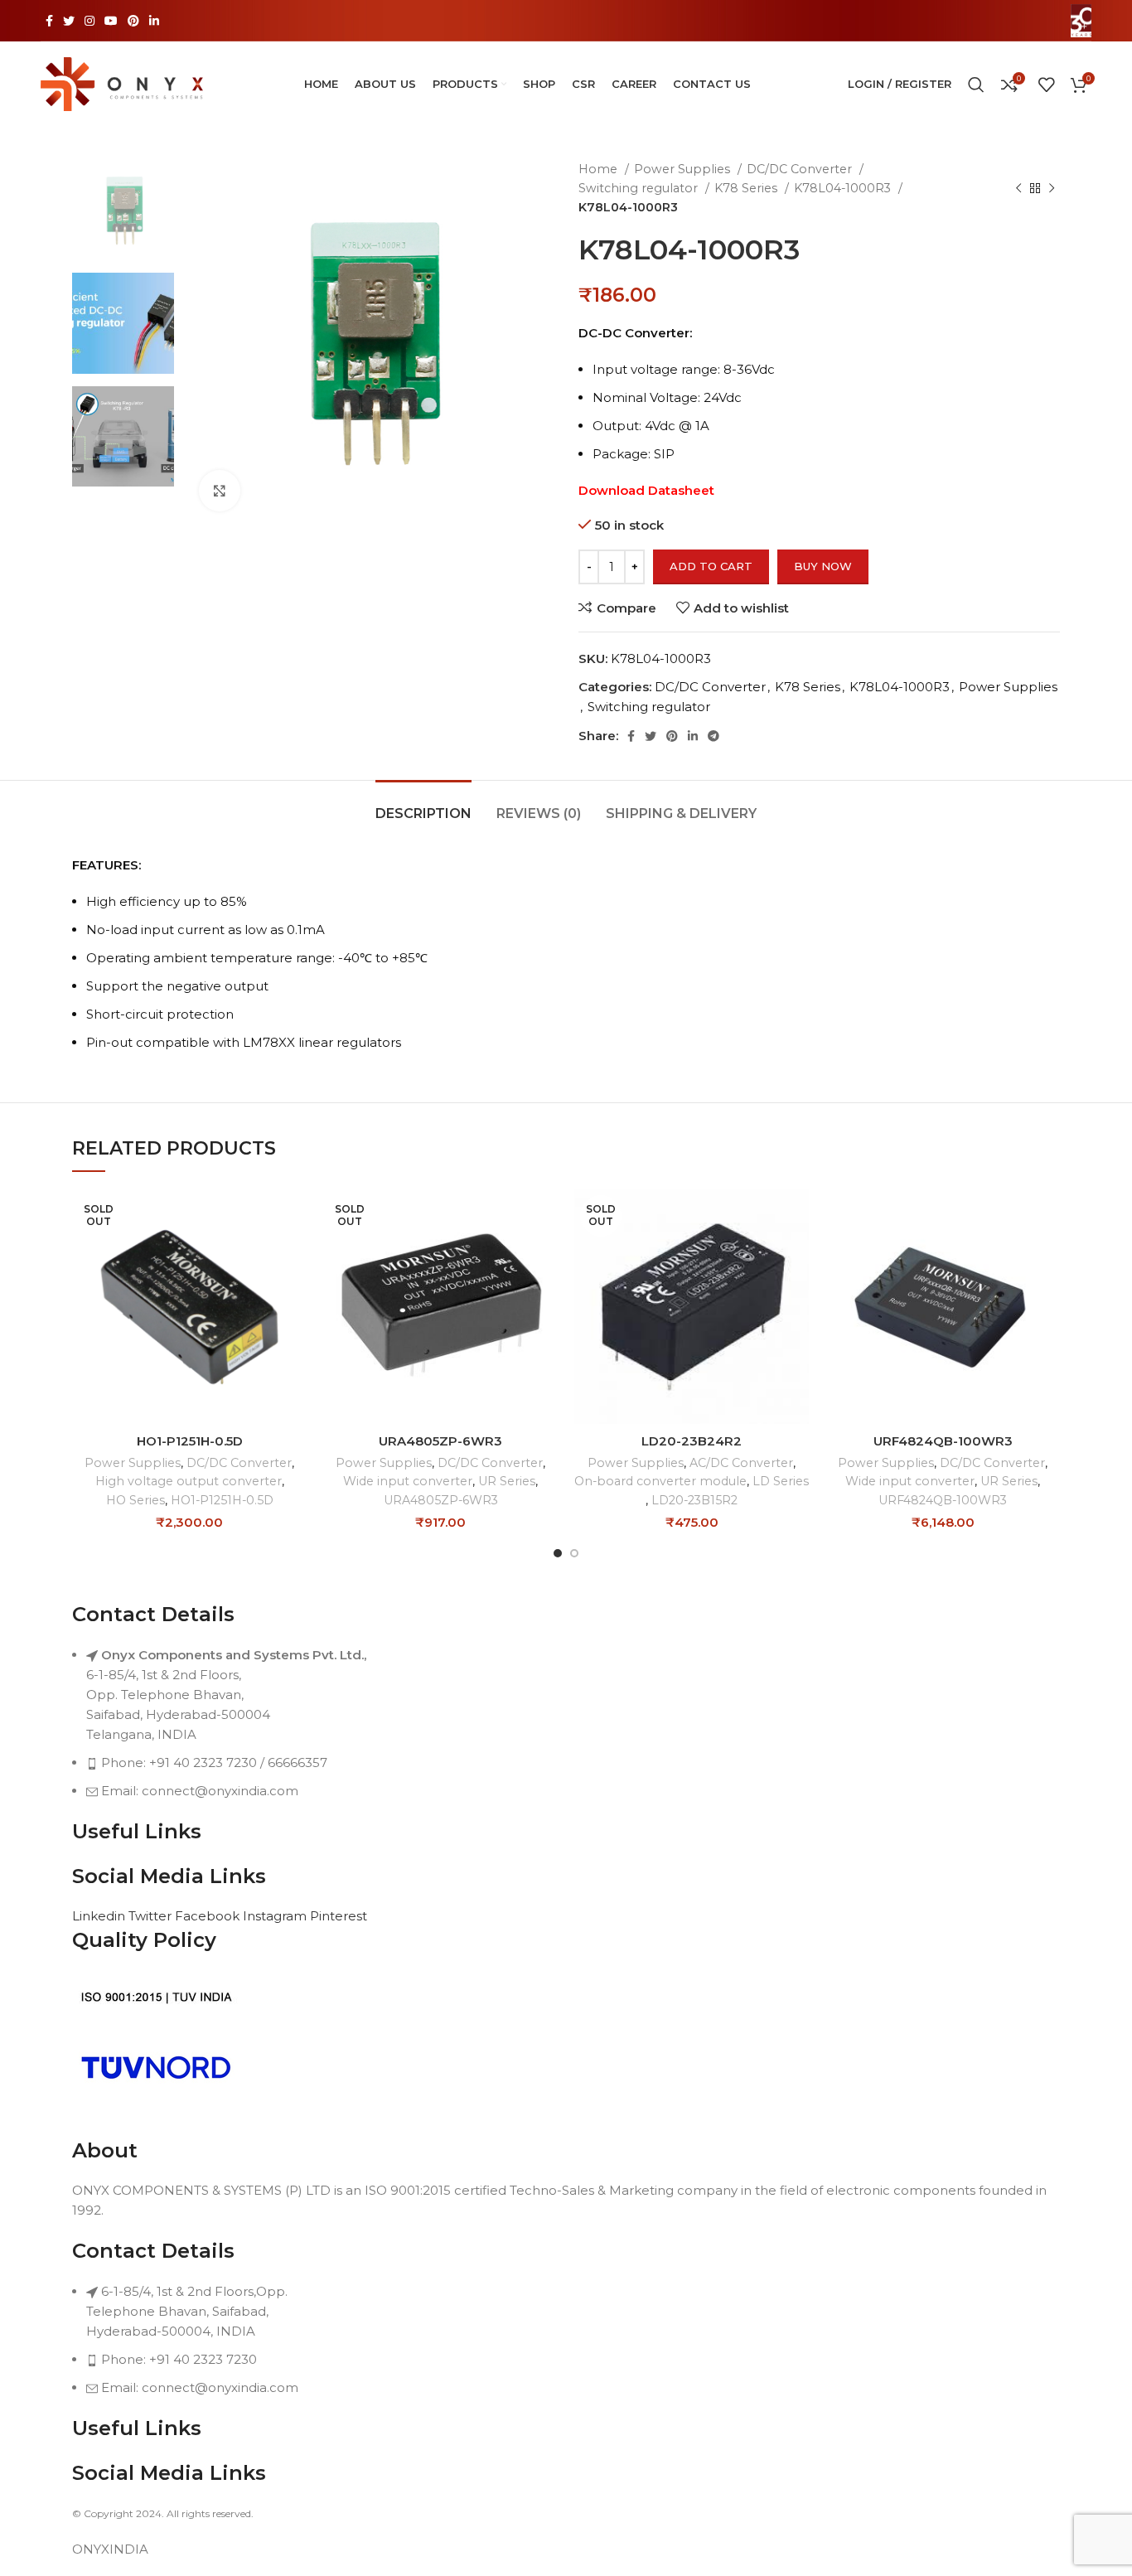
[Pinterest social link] (133, 21)
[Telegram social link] (714, 736)
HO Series (135, 1500)
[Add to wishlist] (294, 1291)
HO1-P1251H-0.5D (190, 1441)
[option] (123, 210)
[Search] (976, 85)
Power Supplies (684, 169)
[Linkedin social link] (154, 21)
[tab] (423, 805)
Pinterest (339, 1916)
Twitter (152, 1916)
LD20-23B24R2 (692, 1441)
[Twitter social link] (69, 21)
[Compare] (294, 1216)
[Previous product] (1018, 188)
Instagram (276, 1916)
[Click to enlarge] (220, 491)
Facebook (209, 1916)
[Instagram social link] (89, 21)
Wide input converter (408, 1481)
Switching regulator (640, 188)
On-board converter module (660, 1481)
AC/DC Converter (741, 1463)
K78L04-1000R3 (844, 188)
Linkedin (100, 1916)
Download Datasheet (646, 490)
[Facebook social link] (49, 21)
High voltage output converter (189, 1481)
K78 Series (747, 188)
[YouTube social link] (111, 21)
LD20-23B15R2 (694, 1500)
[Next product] (1052, 188)
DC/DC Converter (801, 169)
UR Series (507, 1481)
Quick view (294, 1254)
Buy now (823, 566)
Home (600, 169)
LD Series (781, 1481)
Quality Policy (144, 1940)
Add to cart (711, 566)
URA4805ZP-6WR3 (440, 1441)
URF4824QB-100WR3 (943, 1441)
